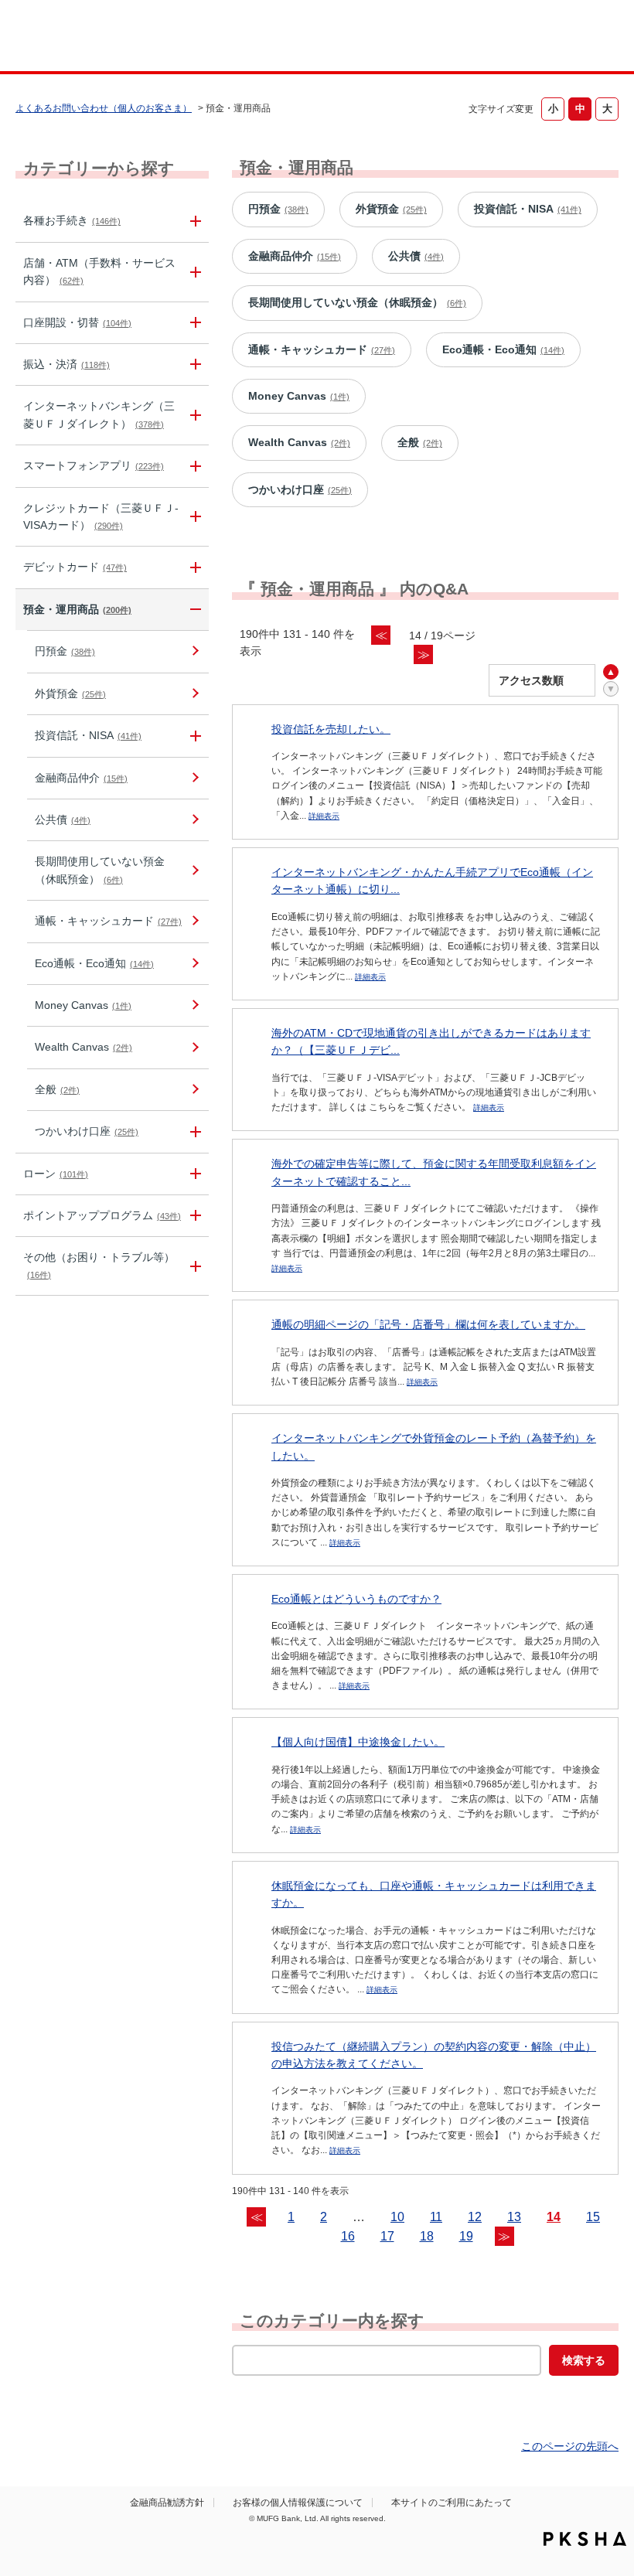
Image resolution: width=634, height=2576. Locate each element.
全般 (57, 1089)
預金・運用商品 (77, 609)
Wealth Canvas (84, 1047)
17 (387, 2236)
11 (436, 2217)
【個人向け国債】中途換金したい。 (358, 1742)
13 (514, 2217)
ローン (56, 1174)
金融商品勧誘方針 (167, 2503)
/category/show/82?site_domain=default (193, 610)
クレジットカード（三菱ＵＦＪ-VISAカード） (101, 516)
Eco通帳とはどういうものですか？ (356, 1599)
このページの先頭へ (570, 2446)
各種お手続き (72, 220)
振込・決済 (66, 364)
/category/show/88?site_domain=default (193, 323)
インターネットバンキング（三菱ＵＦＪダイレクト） (99, 414)
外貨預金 (70, 693)
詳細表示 (324, 816)
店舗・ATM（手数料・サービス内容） (99, 271)
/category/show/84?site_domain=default (193, 415)
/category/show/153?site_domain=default (193, 466)
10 (397, 2217)
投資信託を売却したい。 (331, 729)
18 (427, 2236)
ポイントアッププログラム (102, 1215)
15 (593, 2217)
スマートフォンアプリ (94, 465)
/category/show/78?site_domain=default (193, 1266)
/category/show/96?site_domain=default (193, 736)
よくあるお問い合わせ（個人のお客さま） (104, 108)
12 (475, 2217)
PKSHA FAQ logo (585, 2539)
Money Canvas (83, 1005)
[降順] (611, 689)
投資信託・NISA (88, 735)
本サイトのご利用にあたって (452, 2503)
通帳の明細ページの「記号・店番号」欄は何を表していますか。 (428, 1324)
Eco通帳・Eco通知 (94, 963)
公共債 (63, 819)
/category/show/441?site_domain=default (193, 1216)
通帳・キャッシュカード (108, 921)
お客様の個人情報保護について (298, 2503)
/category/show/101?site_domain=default (193, 567)
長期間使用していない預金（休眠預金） (100, 870)
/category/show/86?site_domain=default (193, 221)
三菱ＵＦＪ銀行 (567, 38)
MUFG (75, 37)
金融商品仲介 (81, 778)
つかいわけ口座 (87, 1131)
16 (348, 2236)
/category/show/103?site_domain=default (193, 1174)
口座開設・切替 (77, 322)
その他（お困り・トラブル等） (99, 1265)
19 (466, 2236)
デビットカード (75, 567)
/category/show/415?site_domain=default (193, 1131)
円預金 (65, 651)
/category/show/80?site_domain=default (193, 365)
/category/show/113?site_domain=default (193, 272)
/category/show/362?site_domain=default (193, 517)
